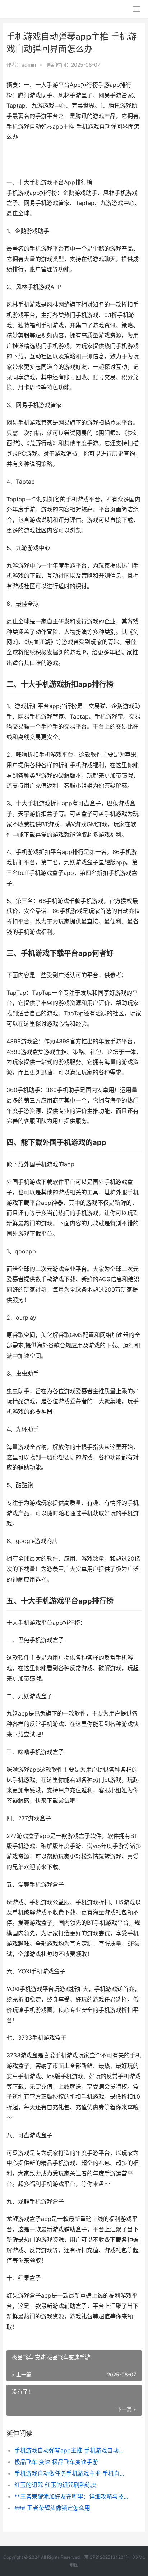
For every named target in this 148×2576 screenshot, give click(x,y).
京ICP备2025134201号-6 (109, 2557)
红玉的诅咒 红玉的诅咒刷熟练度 (55, 2485)
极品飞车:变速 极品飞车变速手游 (56, 2462)
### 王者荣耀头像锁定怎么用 (52, 2508)
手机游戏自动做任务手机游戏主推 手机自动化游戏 (72, 2473)
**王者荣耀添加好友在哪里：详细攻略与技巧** (72, 2496)
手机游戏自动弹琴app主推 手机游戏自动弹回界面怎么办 (72, 2450)
